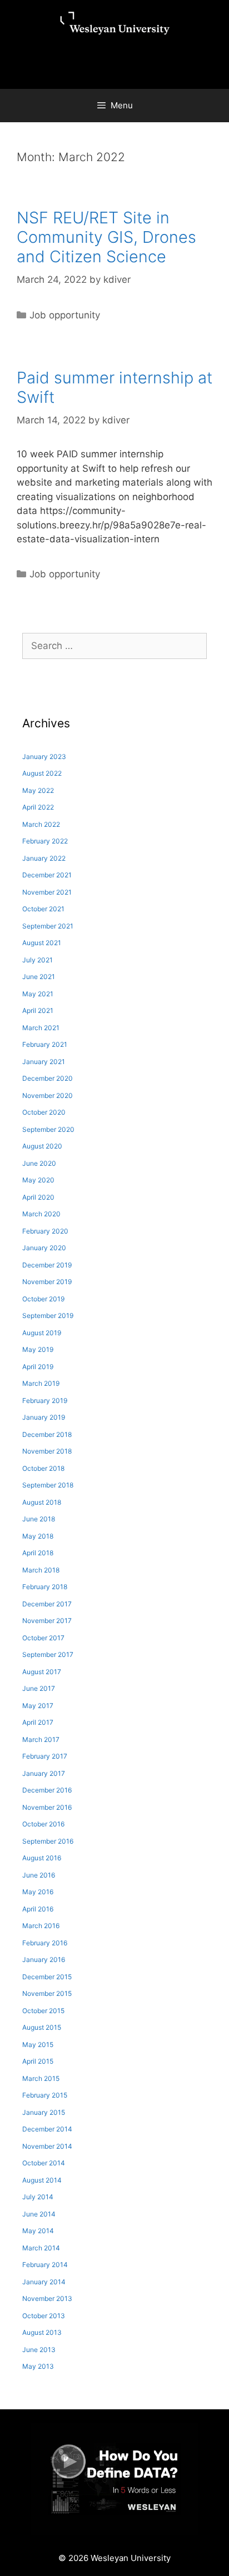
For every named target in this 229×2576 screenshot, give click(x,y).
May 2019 (38, 1349)
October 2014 (44, 2163)
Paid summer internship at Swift (114, 387)
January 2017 (44, 1773)
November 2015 (47, 1993)
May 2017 (38, 1706)
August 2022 (42, 773)
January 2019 (44, 1417)
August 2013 (42, 2332)
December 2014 (47, 2129)
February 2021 (45, 1044)
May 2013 (38, 2366)
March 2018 (41, 1570)
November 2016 (47, 1807)
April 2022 (38, 807)
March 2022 (41, 824)
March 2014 (41, 2248)
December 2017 (47, 1604)
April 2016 (38, 1909)
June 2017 (39, 1688)
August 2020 (42, 1146)
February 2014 (45, 2265)
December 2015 (47, 1977)
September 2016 (48, 1841)
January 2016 (44, 1960)
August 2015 (42, 2027)
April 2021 (38, 1010)
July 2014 (38, 2197)
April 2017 (38, 1722)
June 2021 (39, 977)
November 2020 (48, 1095)
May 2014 (38, 2231)
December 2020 (48, 1078)
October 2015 (43, 2011)
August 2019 (42, 1333)
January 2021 (44, 1062)
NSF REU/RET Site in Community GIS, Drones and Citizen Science (106, 237)
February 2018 (45, 1587)
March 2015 (41, 2078)
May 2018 (38, 1536)
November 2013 (47, 2298)
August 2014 (42, 2180)
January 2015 (44, 2112)
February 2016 (45, 1943)
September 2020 (48, 1129)
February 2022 (45, 841)
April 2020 (38, 1197)
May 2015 (38, 2045)
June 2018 (39, 1519)
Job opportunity (65, 315)
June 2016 (39, 1875)
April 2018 (38, 1553)
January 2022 (44, 858)
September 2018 (48, 1485)
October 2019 (43, 1299)
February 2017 (45, 1756)
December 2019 (47, 1265)
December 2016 (47, 1790)
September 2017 (48, 1654)
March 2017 (41, 1739)
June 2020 (39, 1163)
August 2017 (42, 1672)
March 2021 (41, 1028)
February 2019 (45, 1401)
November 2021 (47, 892)
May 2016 (38, 1892)
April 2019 (38, 1367)
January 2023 (44, 757)
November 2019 (47, 1282)
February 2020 (45, 1231)
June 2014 (39, 2214)
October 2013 (44, 2316)
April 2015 (38, 2061)
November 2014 (47, 2146)
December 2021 (47, 875)
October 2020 (44, 1112)
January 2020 (44, 1248)
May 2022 (38, 790)
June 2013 (39, 2350)
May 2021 (38, 994)
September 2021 (48, 926)
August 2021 (42, 943)
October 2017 (43, 1638)
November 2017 (47, 1621)
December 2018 (47, 1434)
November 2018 (47, 1451)
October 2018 (43, 1468)
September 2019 (48, 1316)
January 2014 (44, 2282)
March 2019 (41, 1383)
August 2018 (42, 1502)
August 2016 (42, 1858)
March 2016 (41, 1926)
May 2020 (38, 1180)
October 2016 (43, 1824)
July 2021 (38, 960)
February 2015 (45, 2095)
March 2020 (41, 1214)
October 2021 (43, 909)
